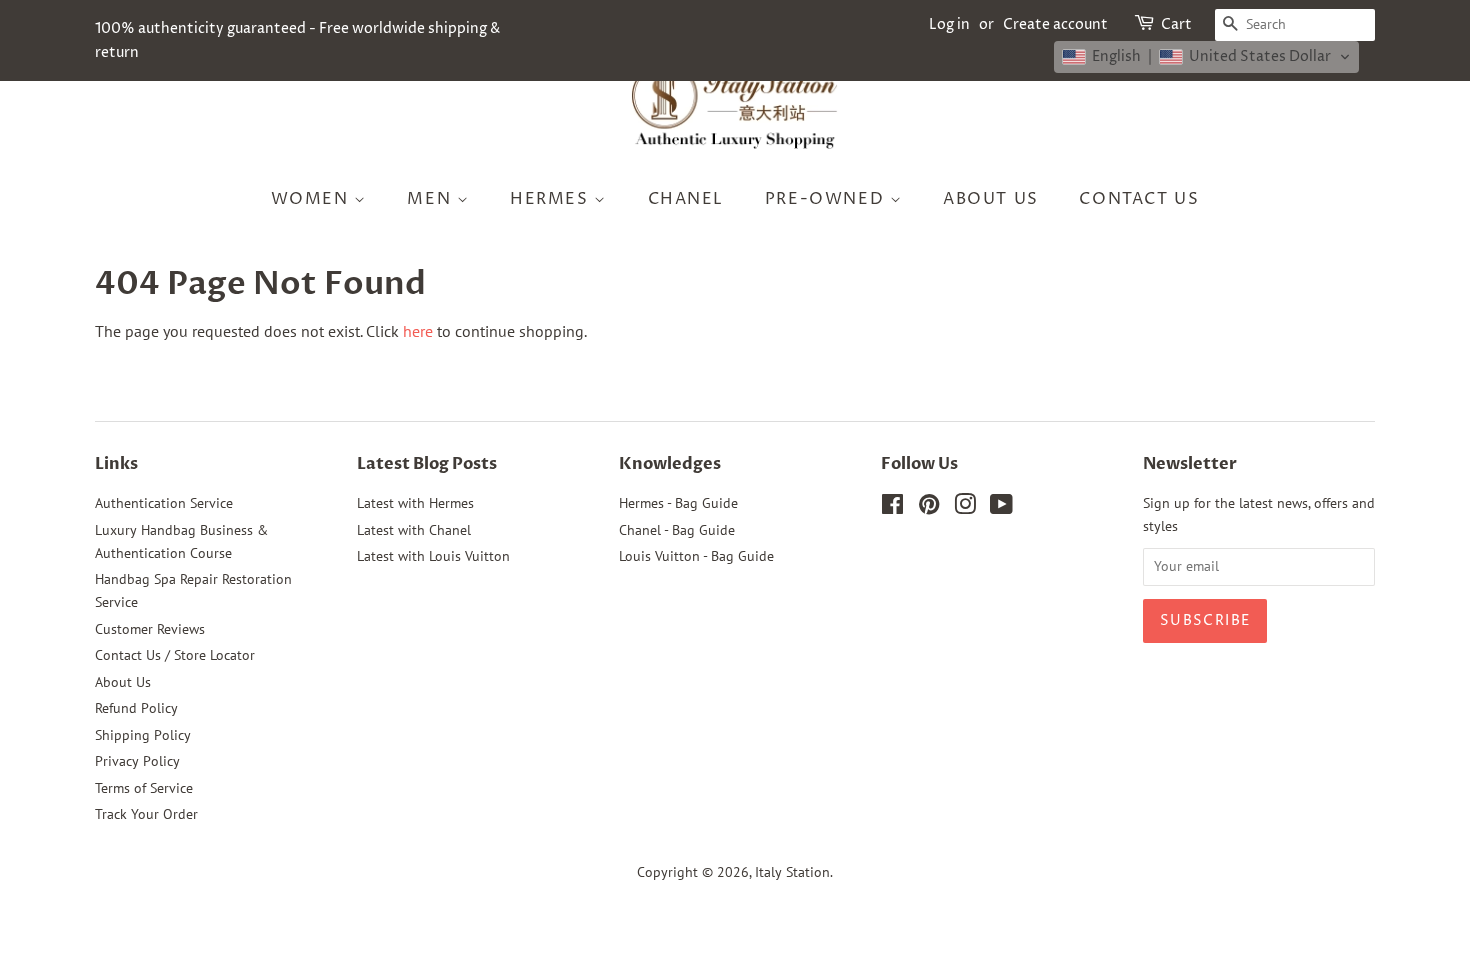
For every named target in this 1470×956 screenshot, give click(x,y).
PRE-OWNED (827, 199)
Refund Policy (136, 708)
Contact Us (1139, 199)
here (418, 331)
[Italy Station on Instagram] (965, 508)
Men (431, 199)
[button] (1206, 57)
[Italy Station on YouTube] (1001, 508)
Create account (1055, 24)
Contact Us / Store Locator (175, 655)
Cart (1176, 24)
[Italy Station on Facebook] (892, 508)
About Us (991, 199)
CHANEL (686, 199)
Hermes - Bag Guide (678, 503)
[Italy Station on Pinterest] (929, 508)
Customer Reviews (150, 629)
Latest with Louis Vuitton (433, 556)
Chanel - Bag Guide (677, 530)
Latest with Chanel (414, 530)
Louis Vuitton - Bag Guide (696, 556)
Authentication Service (164, 503)
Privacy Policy (137, 761)
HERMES (552, 199)
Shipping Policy (143, 735)
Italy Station (792, 872)
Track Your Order (146, 814)
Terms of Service (144, 788)
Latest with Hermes (415, 503)
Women (313, 199)
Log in (949, 24)
